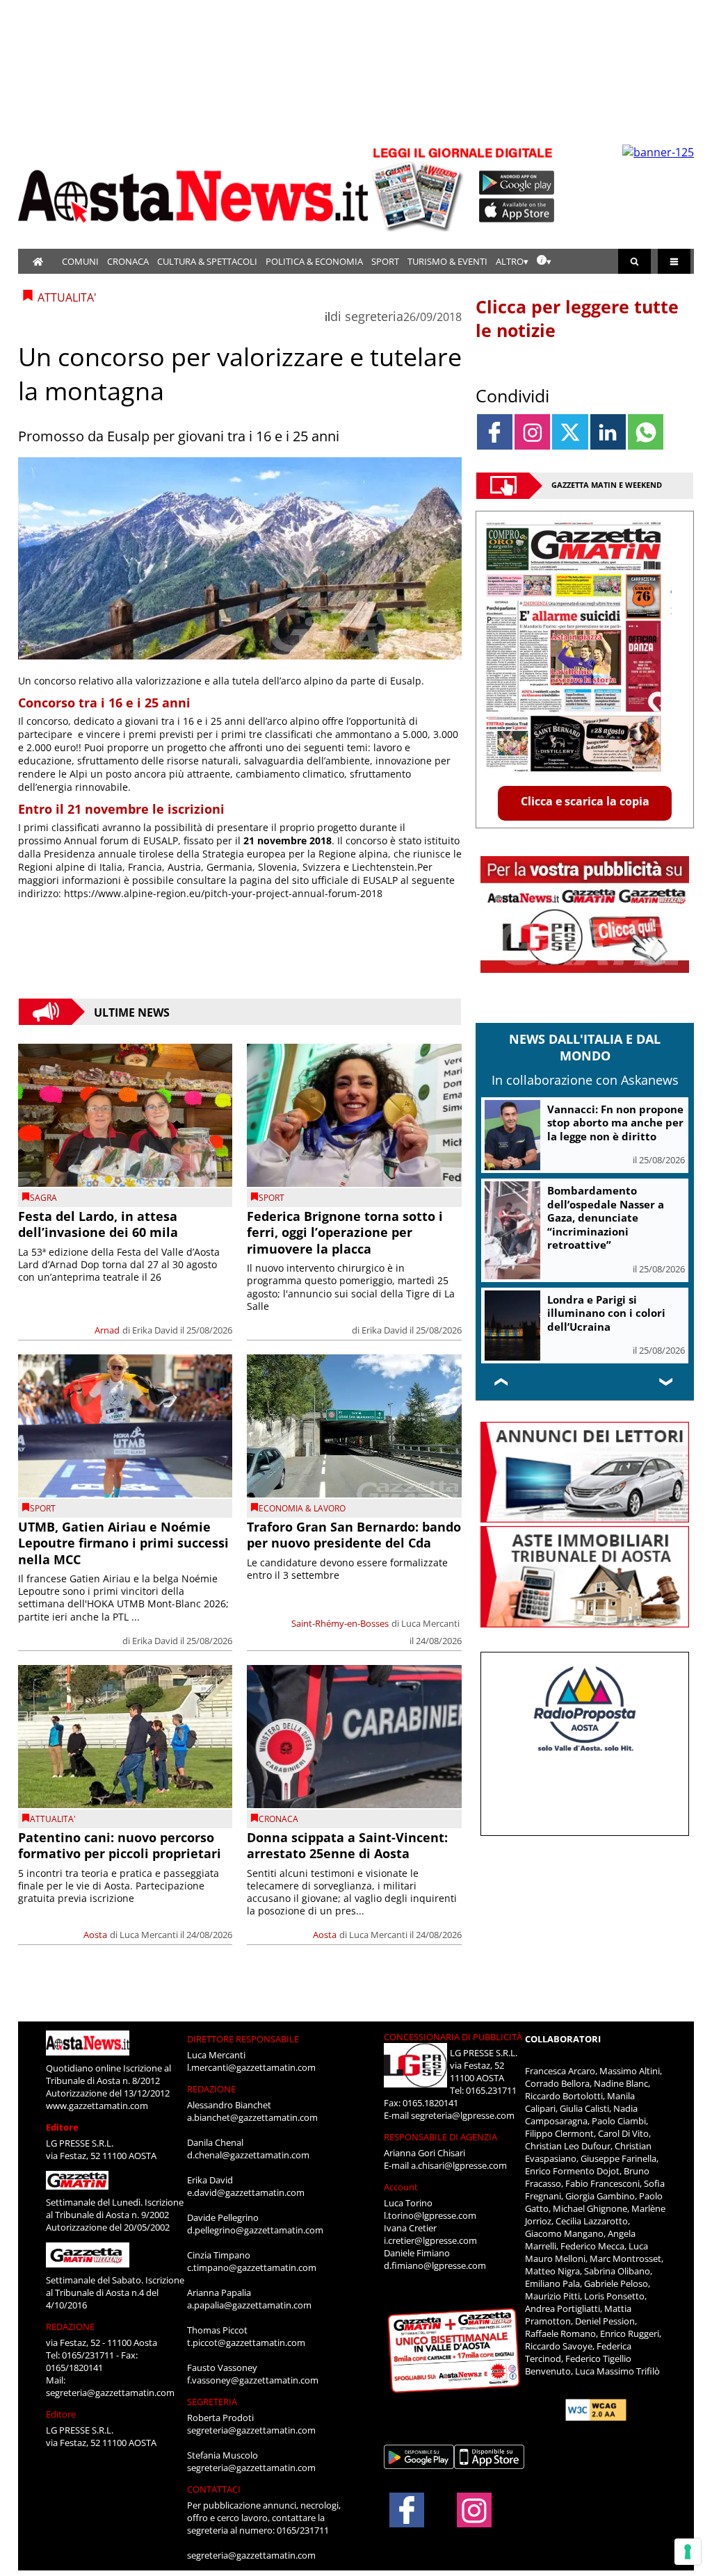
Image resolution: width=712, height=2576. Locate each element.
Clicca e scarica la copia (585, 801)
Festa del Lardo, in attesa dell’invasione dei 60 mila (98, 1224)
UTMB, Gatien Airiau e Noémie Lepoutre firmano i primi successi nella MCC (123, 1543)
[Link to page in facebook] (495, 432)
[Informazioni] (544, 261)
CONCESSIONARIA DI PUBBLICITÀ (453, 2037)
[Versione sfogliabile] (420, 188)
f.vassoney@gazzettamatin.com (253, 2380)
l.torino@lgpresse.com (430, 2215)
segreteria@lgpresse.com (463, 2115)
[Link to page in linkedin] (608, 432)
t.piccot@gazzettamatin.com (246, 2343)
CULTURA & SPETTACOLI (207, 261)
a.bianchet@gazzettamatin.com (252, 2117)
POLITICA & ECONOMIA (314, 261)
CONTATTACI (214, 2489)
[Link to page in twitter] (570, 432)
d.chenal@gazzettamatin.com (248, 2155)
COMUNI (80, 261)
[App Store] (517, 211)
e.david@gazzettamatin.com (246, 2192)
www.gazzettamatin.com (97, 2106)
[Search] (634, 261)
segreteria (374, 316)
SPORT (385, 261)
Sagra (43, 1198)
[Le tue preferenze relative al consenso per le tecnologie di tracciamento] (688, 2552)
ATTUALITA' (53, 1819)
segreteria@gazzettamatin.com (110, 2393)
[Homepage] (38, 261)
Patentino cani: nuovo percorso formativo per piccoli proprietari (120, 1845)
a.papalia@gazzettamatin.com (249, 2305)
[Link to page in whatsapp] (646, 432)
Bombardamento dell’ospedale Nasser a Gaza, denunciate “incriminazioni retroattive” (606, 1217)
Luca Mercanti (430, 1623)
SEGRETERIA (212, 2402)
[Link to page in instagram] (532, 432)
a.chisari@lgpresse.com (459, 2165)
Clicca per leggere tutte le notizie (577, 318)
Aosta (95, 1935)
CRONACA (128, 261)
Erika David (155, 1330)
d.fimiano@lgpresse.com (435, 2265)
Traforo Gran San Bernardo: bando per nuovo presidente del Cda (354, 1535)
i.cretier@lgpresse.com (430, 2240)
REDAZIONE (70, 2327)
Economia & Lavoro (302, 1508)
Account (401, 2187)
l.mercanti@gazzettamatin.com (251, 2067)
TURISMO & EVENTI (447, 261)
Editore (62, 2127)
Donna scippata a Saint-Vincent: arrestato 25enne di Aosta (347, 1845)
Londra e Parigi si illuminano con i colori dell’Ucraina (606, 1313)
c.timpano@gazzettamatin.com (252, 2267)
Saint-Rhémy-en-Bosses (340, 1623)
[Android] (517, 183)
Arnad (107, 1330)
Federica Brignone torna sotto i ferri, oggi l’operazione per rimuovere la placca (345, 1232)
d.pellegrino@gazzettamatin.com (255, 2230)
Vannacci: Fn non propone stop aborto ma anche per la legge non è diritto (615, 1123)
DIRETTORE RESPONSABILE (243, 2039)
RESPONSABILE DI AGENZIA (440, 2137)
